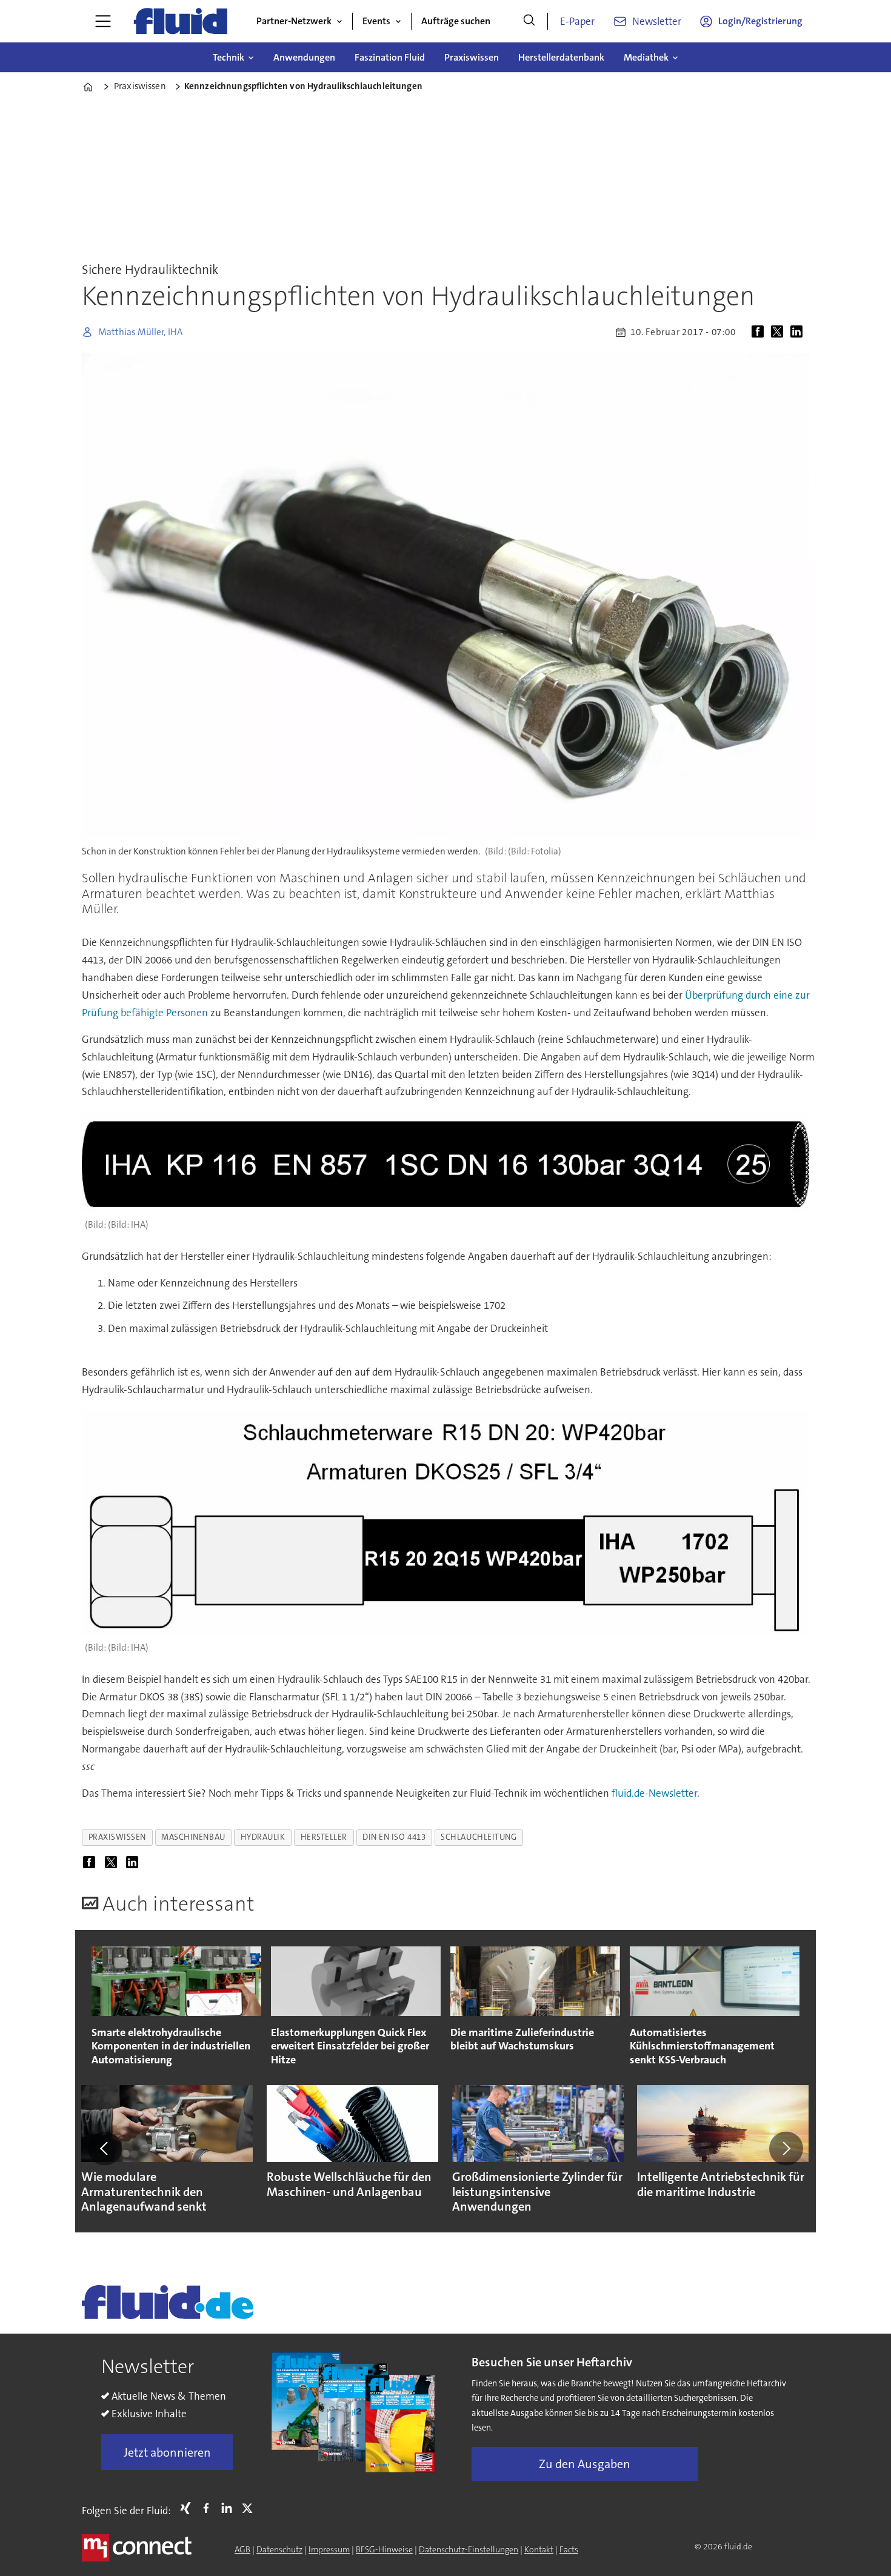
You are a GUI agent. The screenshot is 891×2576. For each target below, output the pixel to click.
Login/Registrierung (760, 21)
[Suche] (529, 21)
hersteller (324, 1837)
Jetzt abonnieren (167, 2452)
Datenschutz (279, 2549)
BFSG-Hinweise (384, 2549)
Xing (189, 2508)
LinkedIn (230, 2508)
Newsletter (657, 21)
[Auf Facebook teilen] (760, 332)
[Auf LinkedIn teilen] (799, 332)
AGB (242, 2549)
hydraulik (263, 1837)
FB (209, 2508)
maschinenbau (193, 1837)
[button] (105, 2148)
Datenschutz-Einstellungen (469, 2549)
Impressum (329, 2549)
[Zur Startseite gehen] (181, 21)
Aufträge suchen (456, 21)
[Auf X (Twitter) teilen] (779, 332)
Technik (229, 57)
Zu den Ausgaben (585, 2464)
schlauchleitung (479, 1837)
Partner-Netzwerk (294, 21)
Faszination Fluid (390, 57)
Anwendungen (304, 57)
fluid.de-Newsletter (654, 1793)
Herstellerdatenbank (561, 57)
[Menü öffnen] (103, 21)
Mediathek (646, 57)
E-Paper (577, 21)
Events (376, 21)
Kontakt (539, 2549)
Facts (569, 2549)
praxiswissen (118, 1837)
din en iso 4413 (394, 1837)
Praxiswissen (472, 57)
